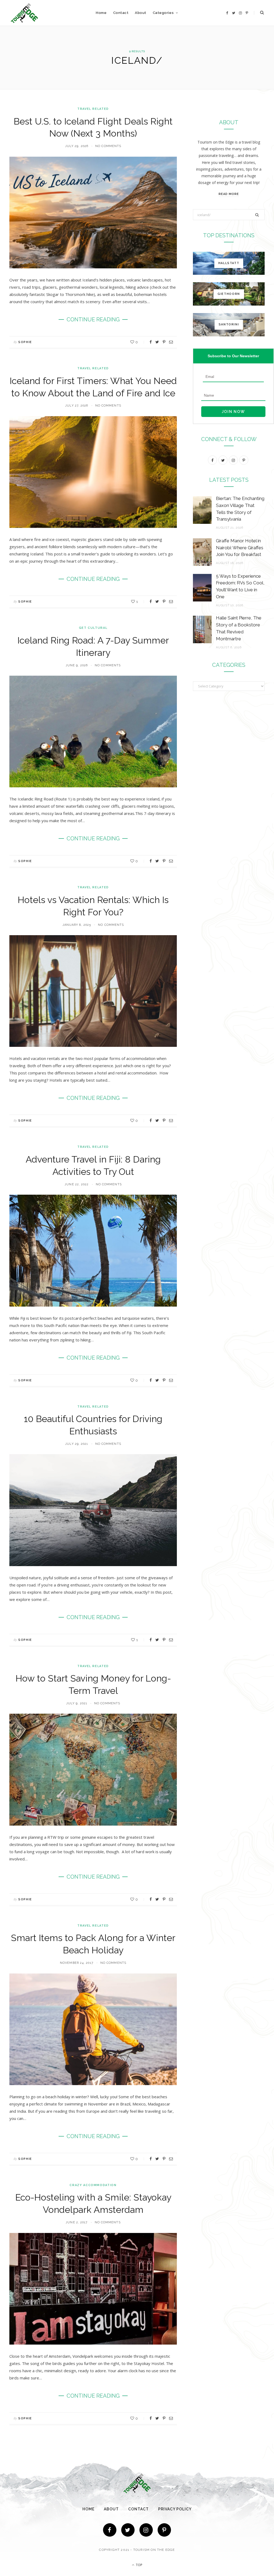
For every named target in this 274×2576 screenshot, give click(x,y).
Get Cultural (93, 628)
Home (101, 13)
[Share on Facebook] (151, 342)
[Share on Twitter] (157, 342)
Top (139, 2565)
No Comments (108, 146)
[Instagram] (146, 2530)
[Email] (171, 342)
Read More (229, 194)
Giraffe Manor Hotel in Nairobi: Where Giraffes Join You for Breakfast (240, 548)
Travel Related (93, 109)
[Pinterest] (164, 342)
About (141, 13)
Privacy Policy (175, 2509)
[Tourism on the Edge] (24, 13)
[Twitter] (128, 2530)
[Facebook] (110, 2530)
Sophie (25, 342)
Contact (121, 13)
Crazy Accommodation (93, 2185)
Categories (163, 13)
